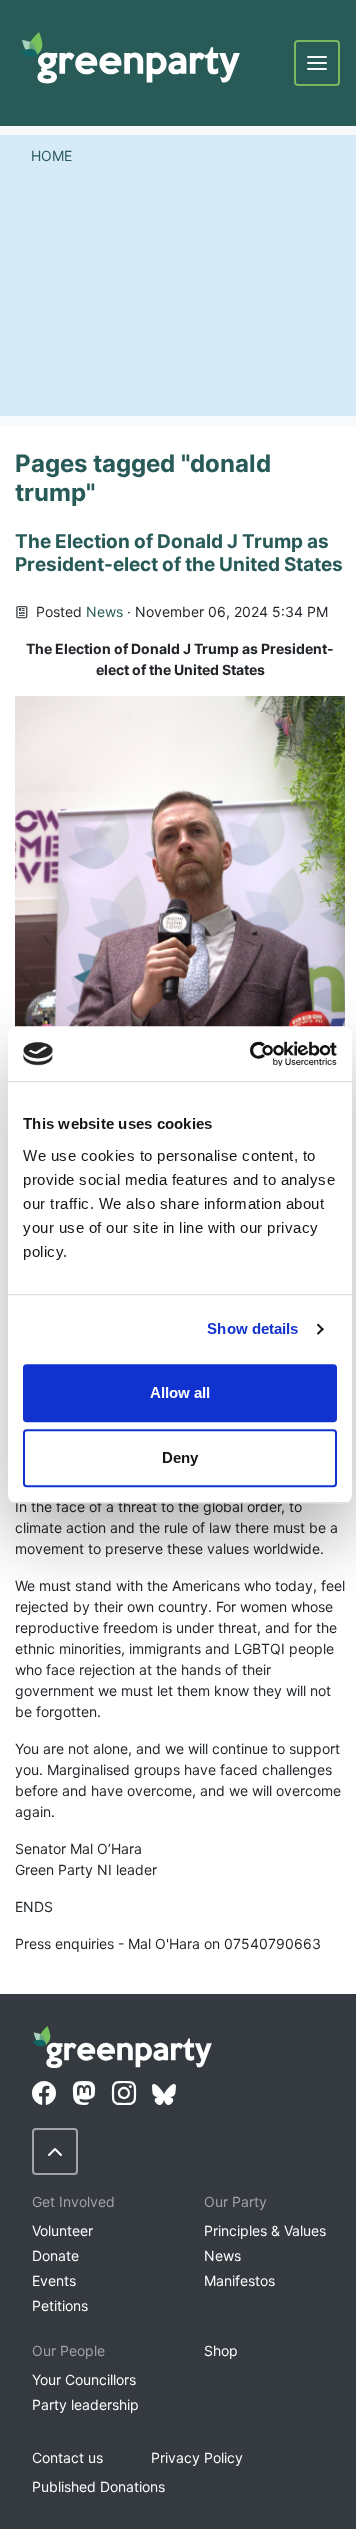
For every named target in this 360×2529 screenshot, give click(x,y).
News (104, 611)
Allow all (180, 1392)
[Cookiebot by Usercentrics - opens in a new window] (254, 1054)
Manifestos (239, 2280)
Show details (252, 1328)
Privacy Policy (197, 2457)
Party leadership (85, 2404)
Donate (55, 2255)
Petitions (60, 2305)
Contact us (67, 2457)
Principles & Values (265, 2230)
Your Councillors (84, 2379)
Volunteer (62, 2230)
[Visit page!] (44, 2094)
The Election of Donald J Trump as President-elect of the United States (179, 553)
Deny (180, 1457)
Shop (221, 2350)
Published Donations (98, 2486)
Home (51, 155)
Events (54, 2280)
